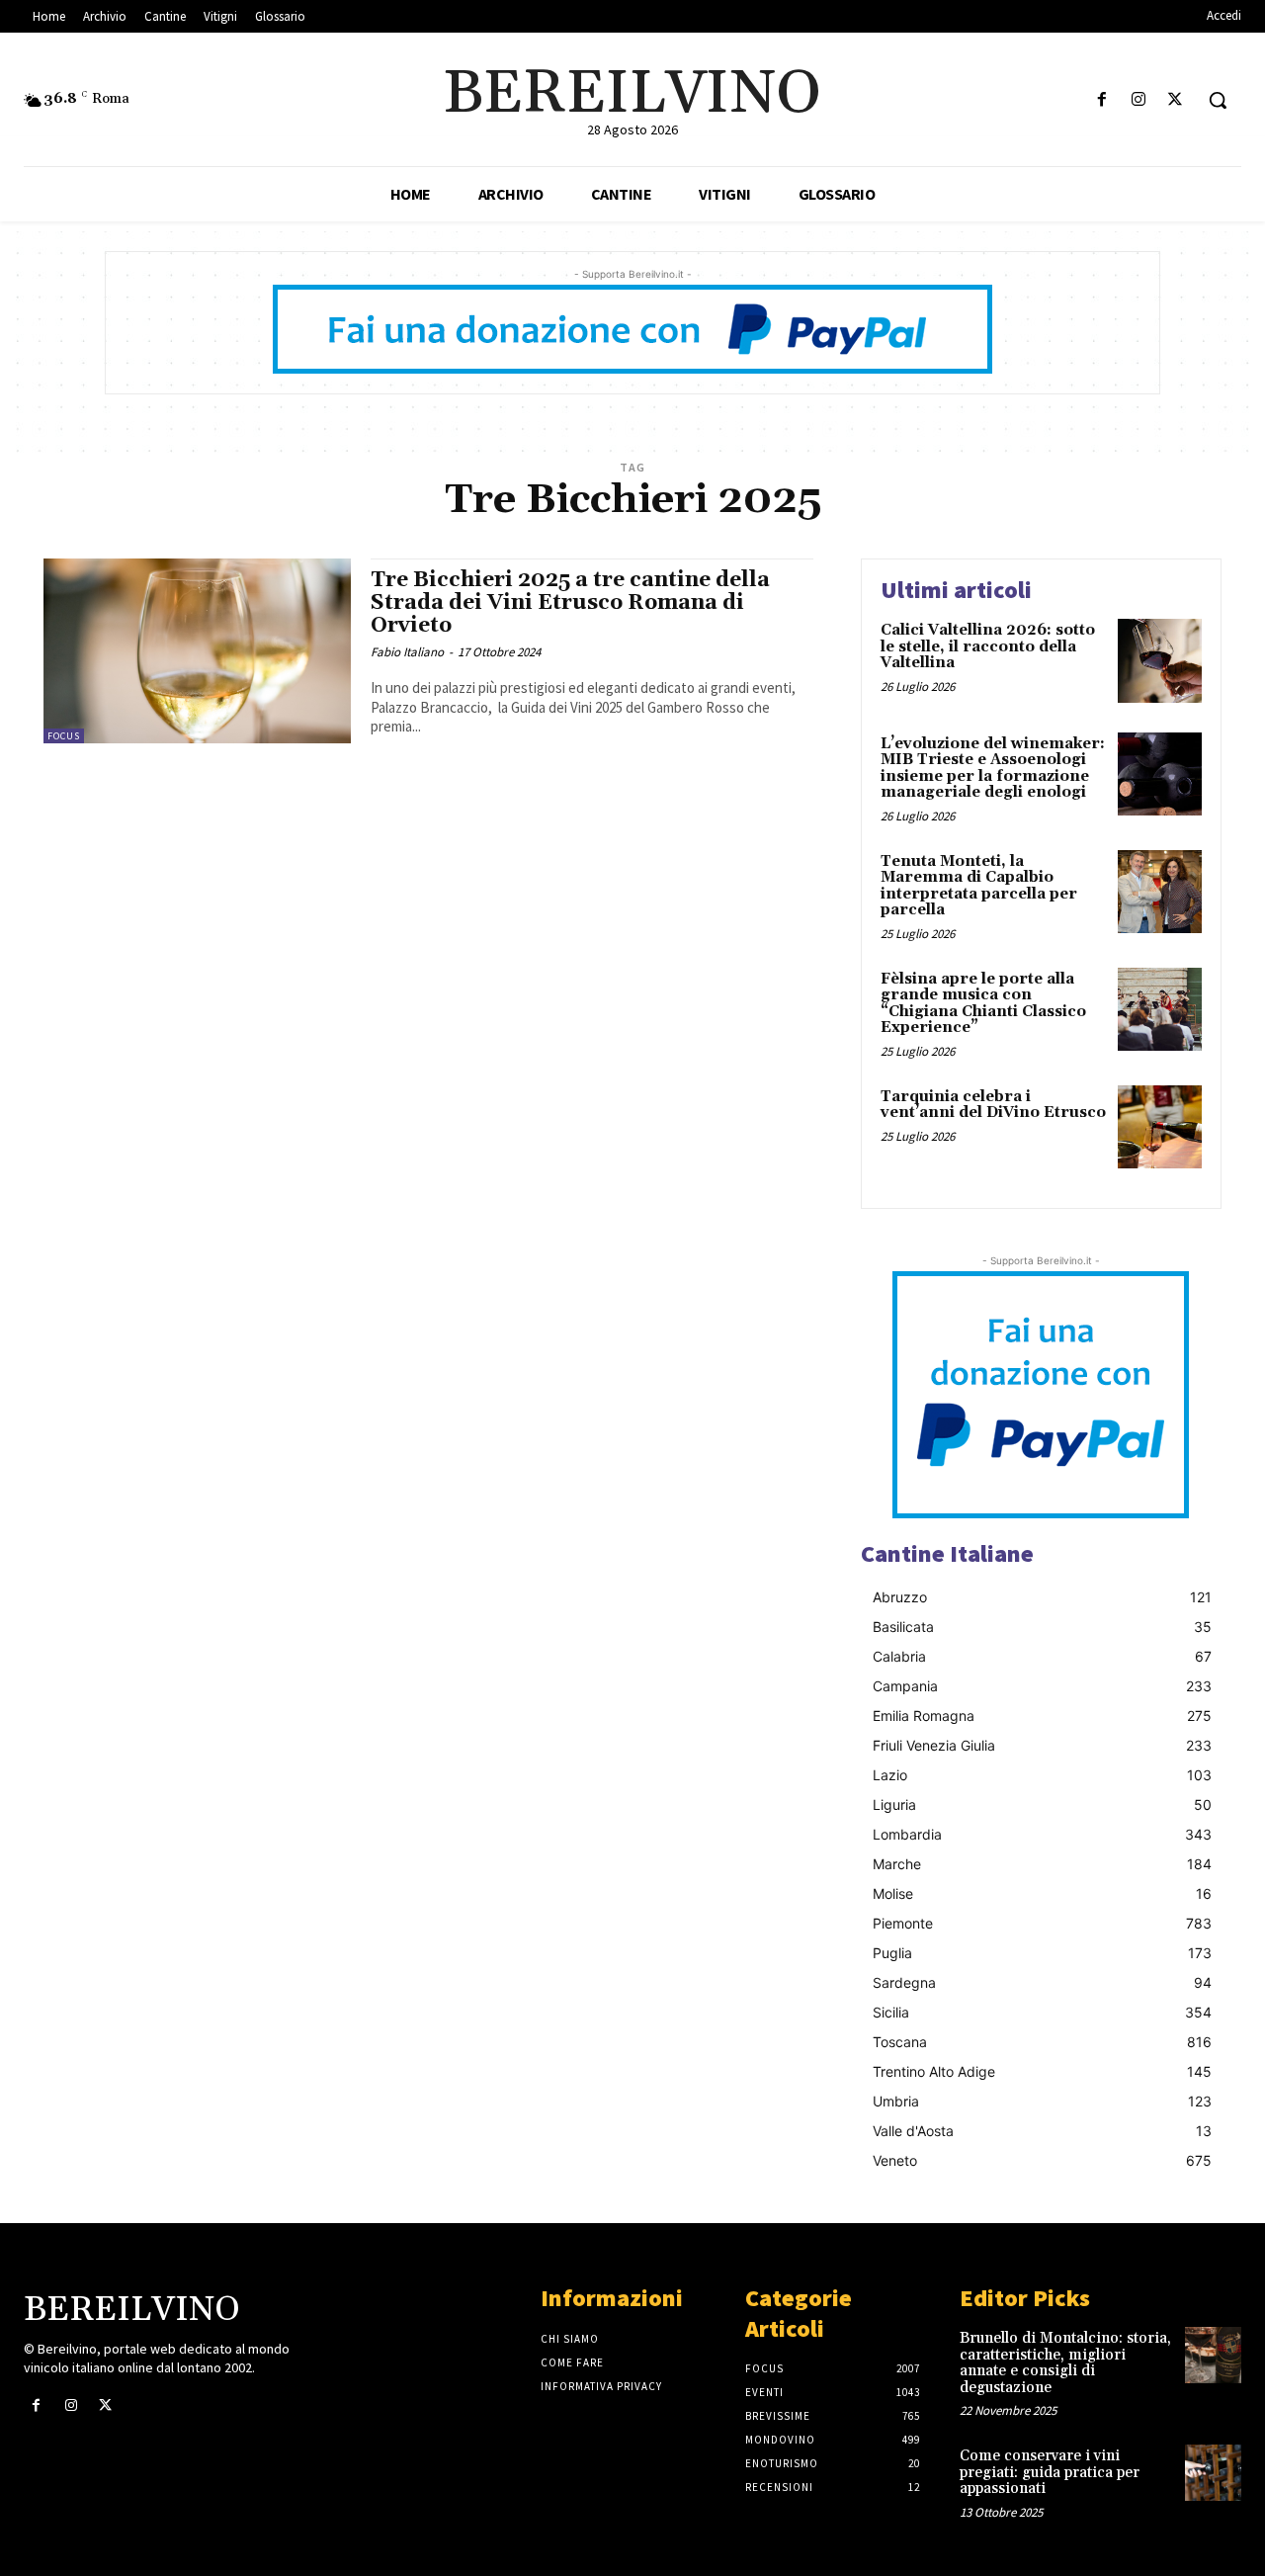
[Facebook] (1101, 100)
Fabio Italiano (407, 652)
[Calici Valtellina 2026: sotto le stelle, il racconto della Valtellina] (1160, 661)
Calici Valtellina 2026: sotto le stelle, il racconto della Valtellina (988, 646)
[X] (1176, 100)
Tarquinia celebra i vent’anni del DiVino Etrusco (993, 1105)
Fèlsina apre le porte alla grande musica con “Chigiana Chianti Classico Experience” (983, 1004)
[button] (1218, 100)
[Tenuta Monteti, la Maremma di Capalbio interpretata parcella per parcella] (1160, 892)
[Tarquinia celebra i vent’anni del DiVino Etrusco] (1160, 1127)
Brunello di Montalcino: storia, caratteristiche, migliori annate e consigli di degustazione (1065, 2363)
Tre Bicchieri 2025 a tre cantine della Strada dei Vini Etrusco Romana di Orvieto (570, 603)
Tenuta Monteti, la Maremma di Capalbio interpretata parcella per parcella (979, 886)
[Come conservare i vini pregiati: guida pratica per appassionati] (1213, 2473)
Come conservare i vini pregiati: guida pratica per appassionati (1050, 2472)
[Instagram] (1139, 100)
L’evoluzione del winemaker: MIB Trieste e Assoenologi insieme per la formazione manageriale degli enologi (993, 769)
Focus (64, 736)
